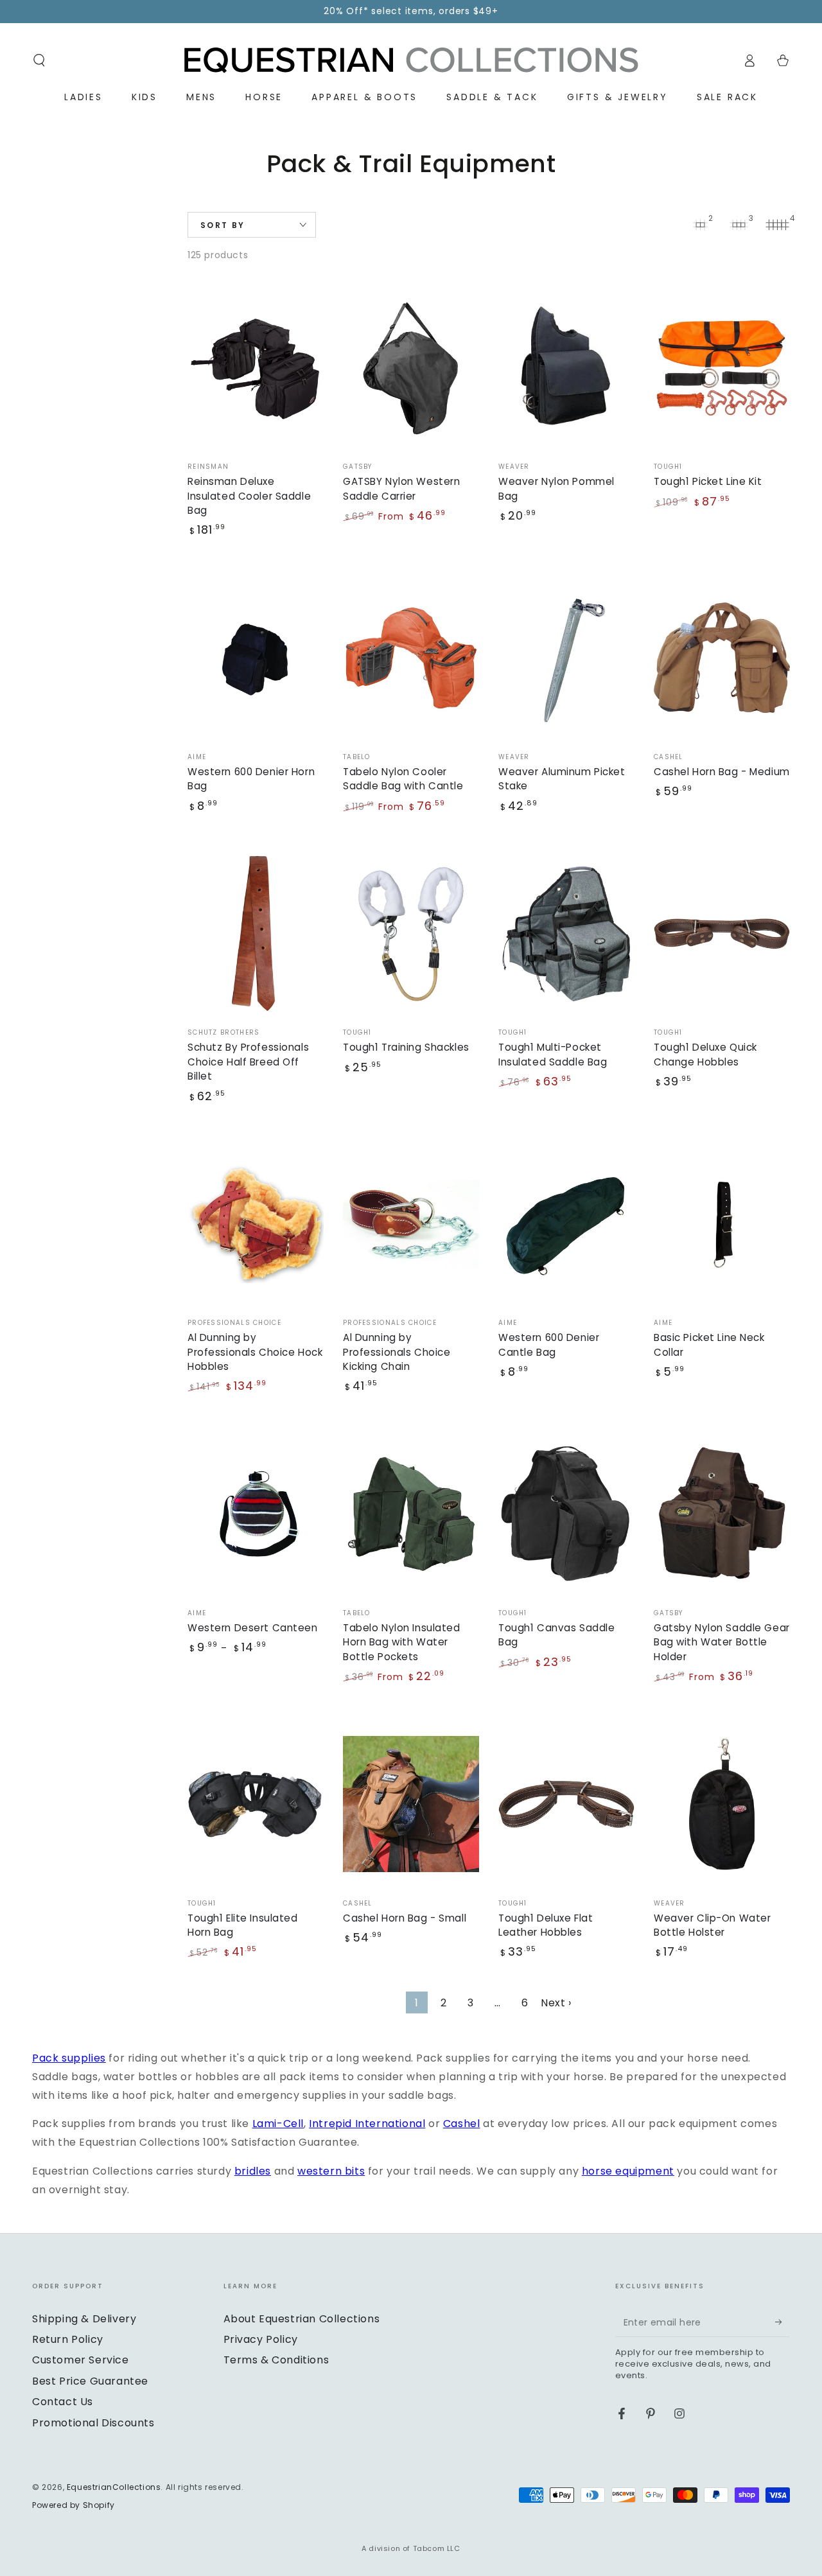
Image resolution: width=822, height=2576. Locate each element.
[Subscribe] (783, 2322)
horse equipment (628, 2171)
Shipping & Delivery (84, 2319)
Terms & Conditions (276, 2360)
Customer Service (81, 2360)
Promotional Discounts (93, 2423)
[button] (39, 60)
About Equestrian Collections (302, 2319)
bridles (253, 2171)
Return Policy (68, 2339)
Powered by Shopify (74, 2505)
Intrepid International (367, 2124)
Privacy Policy (261, 2339)
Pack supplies (69, 2058)
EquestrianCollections (114, 2487)
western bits (331, 2171)
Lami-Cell (278, 2124)
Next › (556, 2003)
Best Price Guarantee (90, 2381)
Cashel (462, 2124)
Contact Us (63, 2402)
